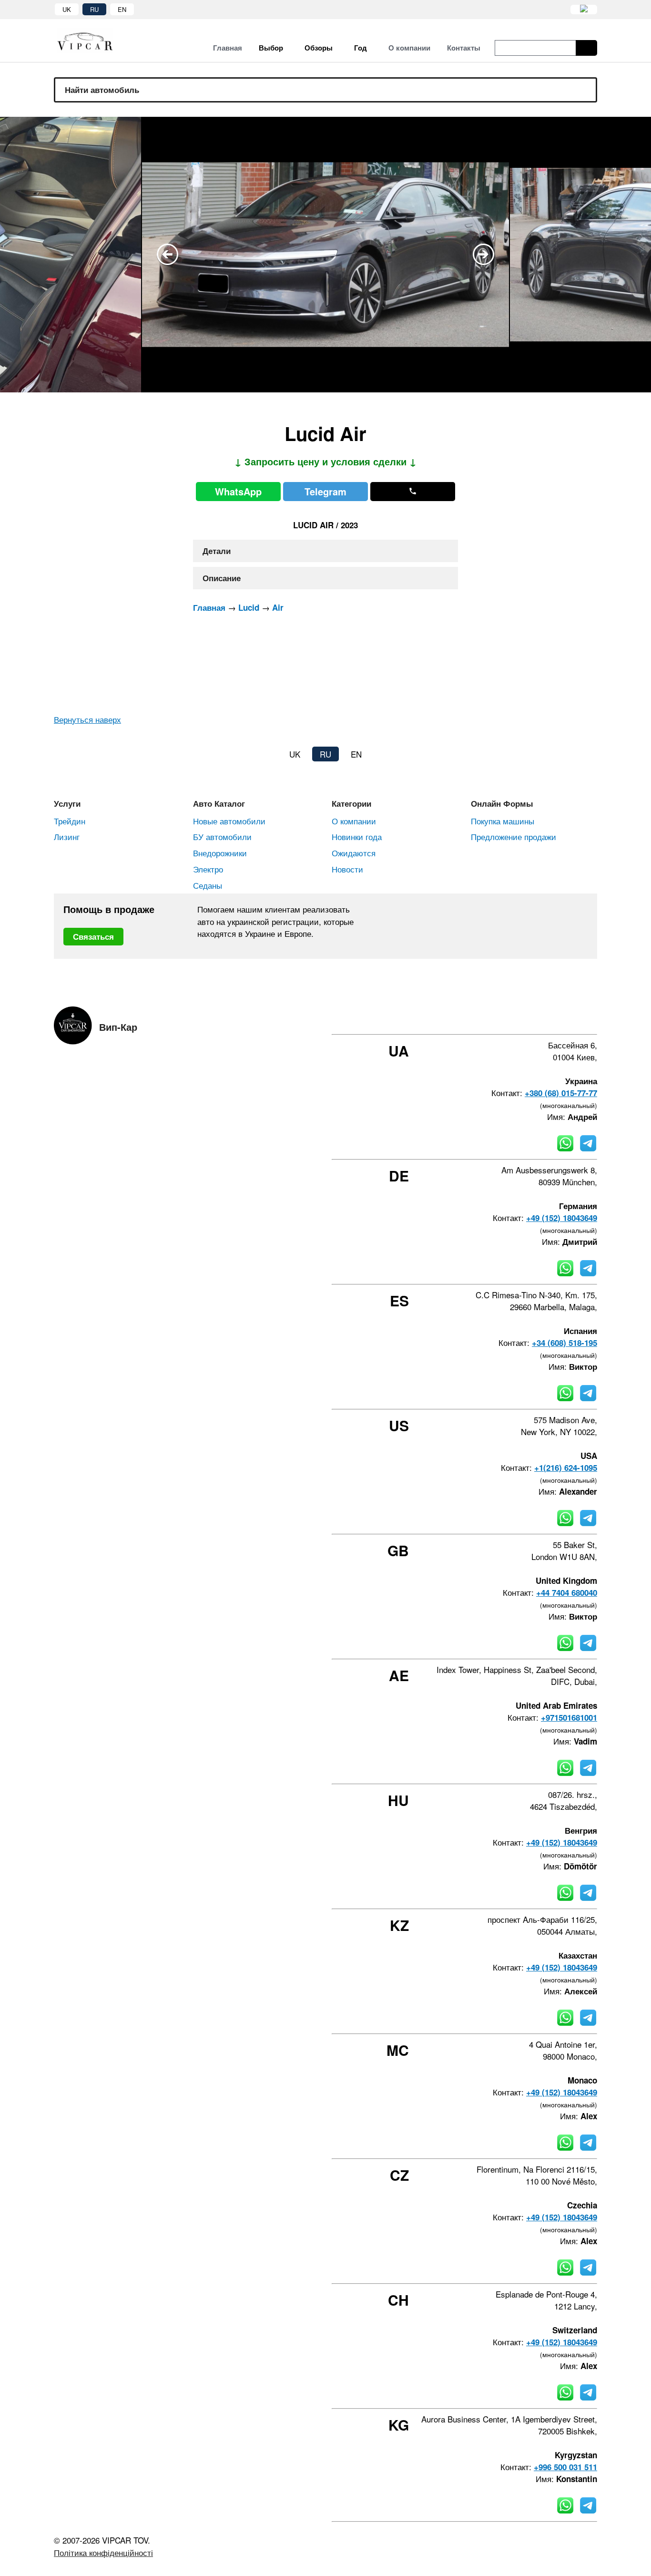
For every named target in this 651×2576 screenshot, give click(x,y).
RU (94, 9)
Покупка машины (503, 821)
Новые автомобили (229, 821)
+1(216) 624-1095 (566, 1468)
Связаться (93, 936)
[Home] (92, 41)
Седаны (208, 885)
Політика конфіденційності (103, 2552)
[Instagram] (542, 1017)
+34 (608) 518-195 (565, 1343)
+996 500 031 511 (565, 2467)
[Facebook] (517, 1017)
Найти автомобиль (102, 90)
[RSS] (594, 1017)
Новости (347, 869)
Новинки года (357, 836)
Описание (222, 578)
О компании (354, 821)
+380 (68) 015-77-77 (561, 1093)
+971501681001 (569, 1717)
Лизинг (67, 836)
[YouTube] (568, 1017)
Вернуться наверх (87, 719)
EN (122, 9)
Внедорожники (220, 853)
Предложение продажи (514, 836)
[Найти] (586, 48)
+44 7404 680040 (567, 1592)
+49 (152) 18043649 (562, 1218)
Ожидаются (354, 853)
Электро (208, 869)
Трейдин (70, 821)
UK (67, 9)
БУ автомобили (222, 836)
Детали (217, 551)
